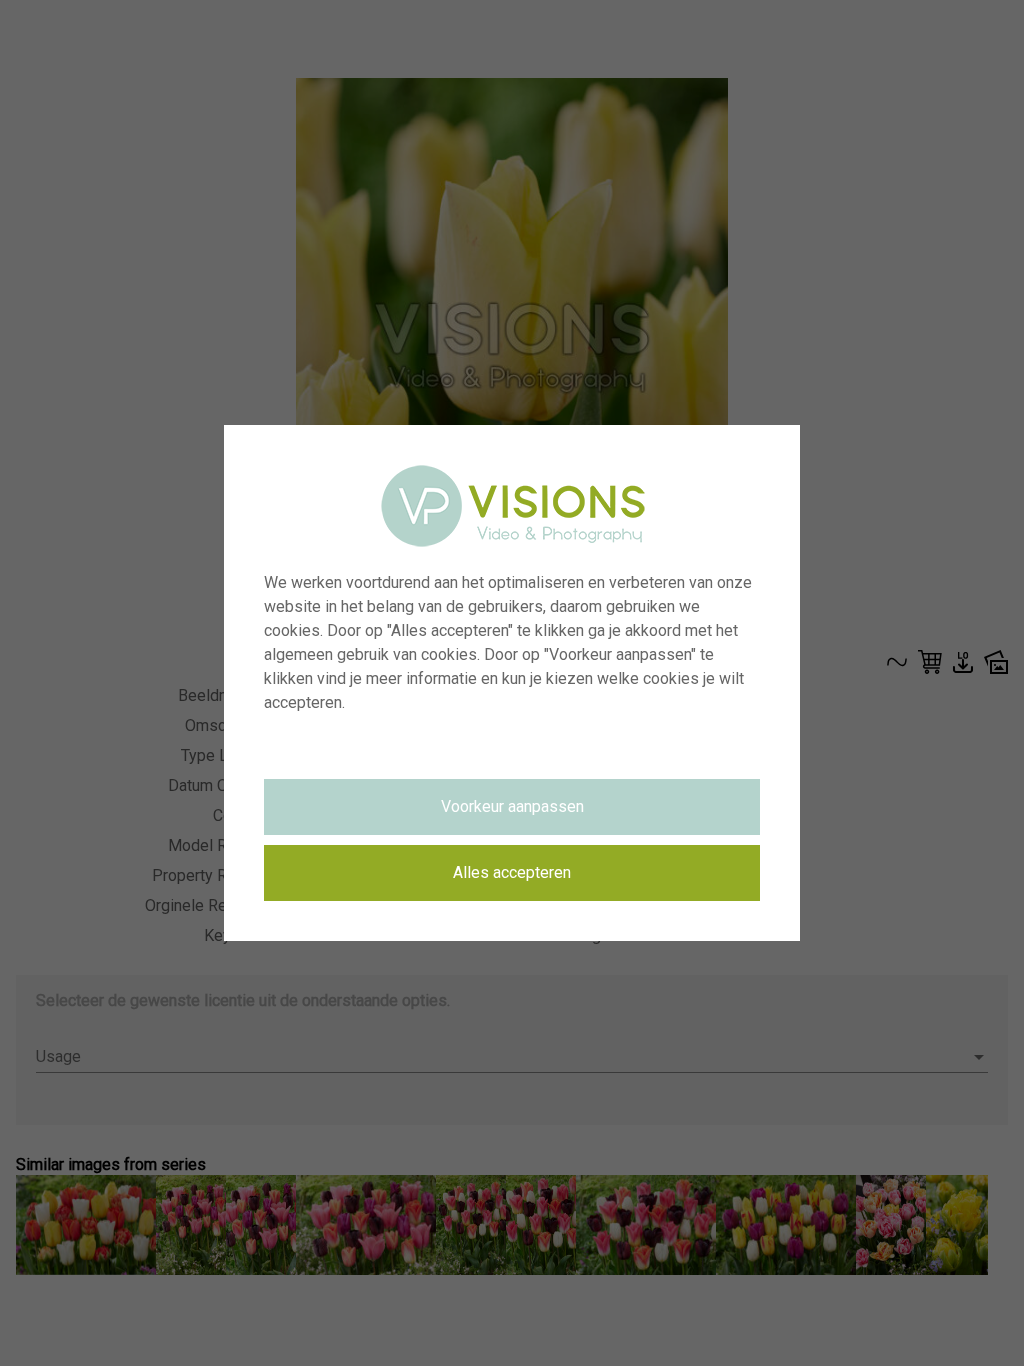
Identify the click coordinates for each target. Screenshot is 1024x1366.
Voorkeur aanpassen (512, 806)
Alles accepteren (512, 872)
